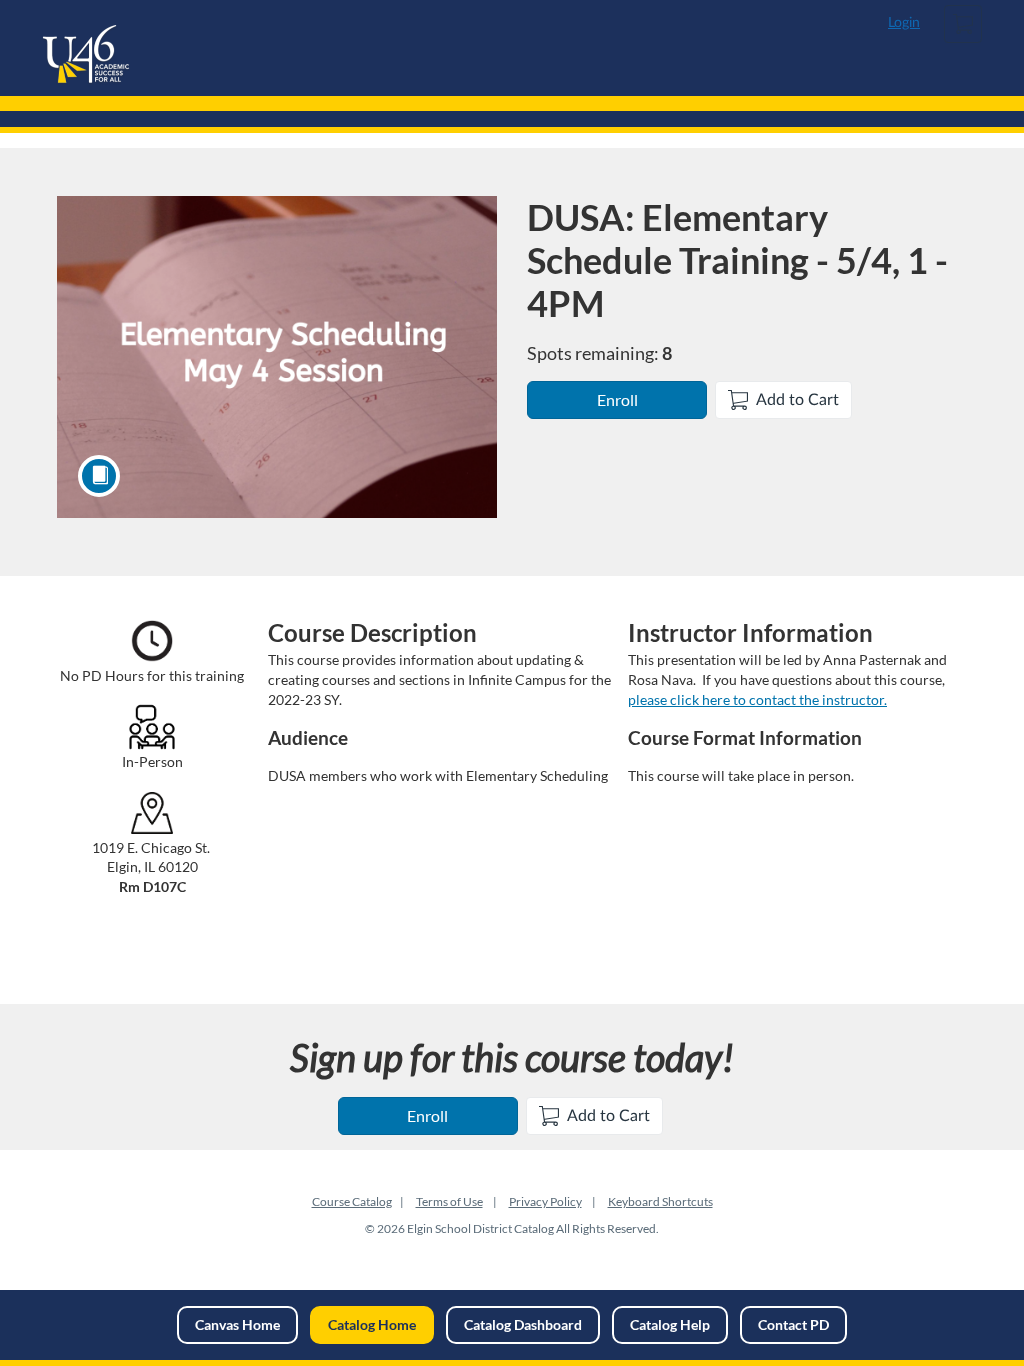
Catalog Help (670, 1324)
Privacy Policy (545, 1201)
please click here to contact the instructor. (757, 699)
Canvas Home (237, 1324)
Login (904, 23)
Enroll (617, 399)
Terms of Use (449, 1201)
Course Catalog (352, 1201)
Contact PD (793, 1324)
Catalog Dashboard (523, 1324)
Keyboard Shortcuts (660, 1201)
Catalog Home (372, 1324)
